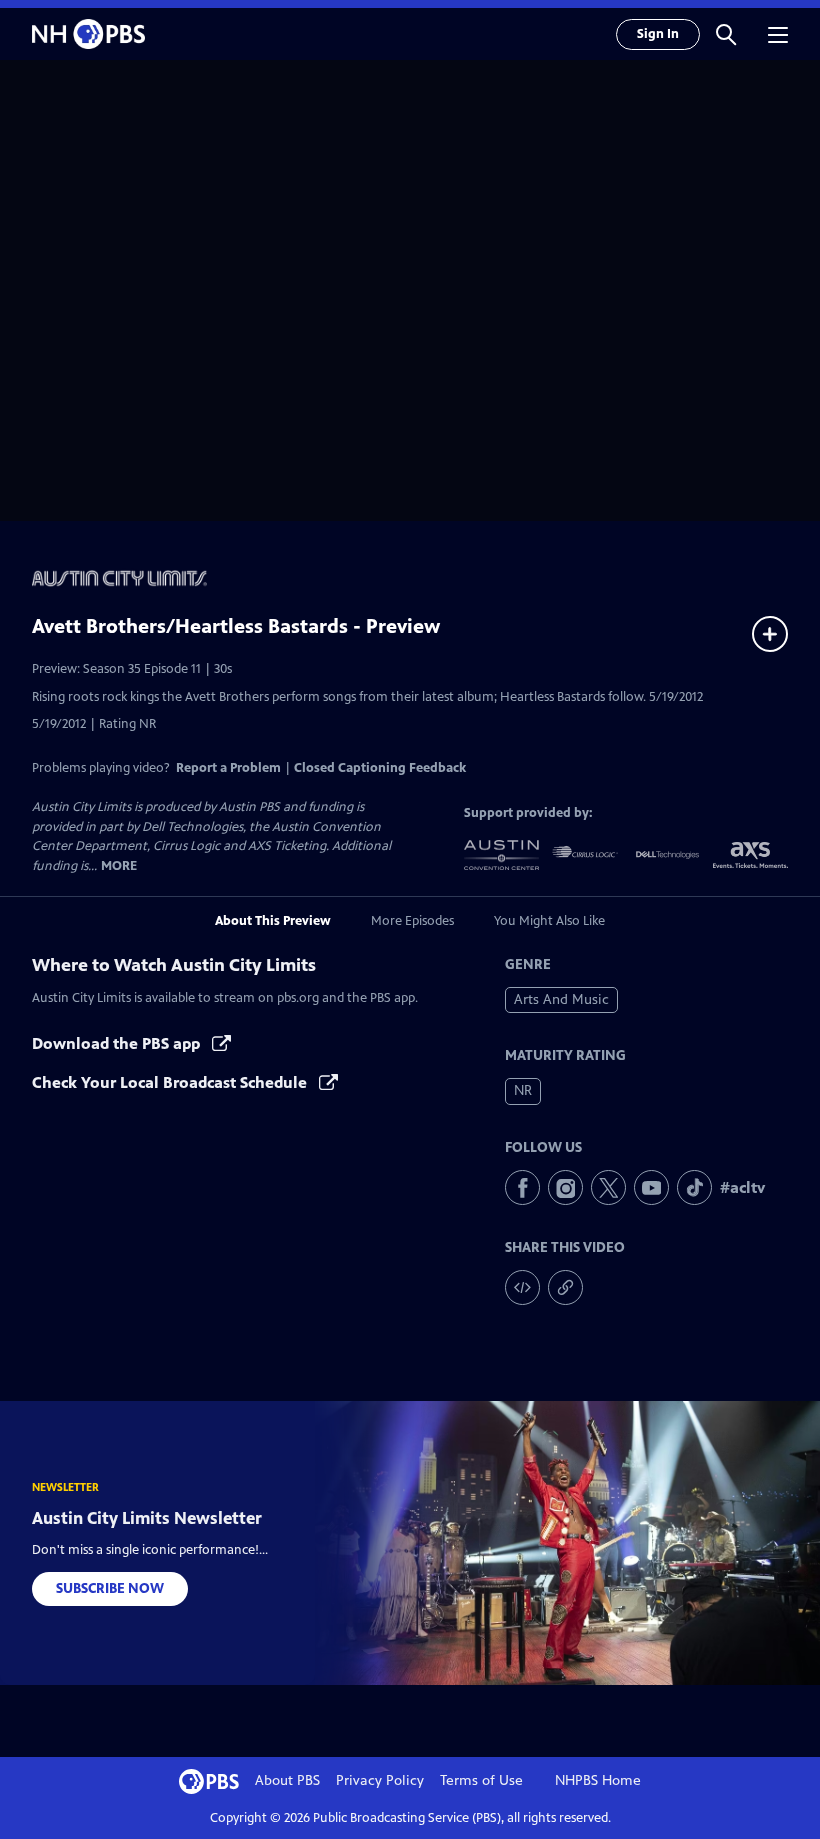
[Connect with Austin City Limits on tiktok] (694, 1187)
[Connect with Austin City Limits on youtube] (651, 1187)
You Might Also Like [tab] (549, 921)
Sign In (658, 34)
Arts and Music (561, 999)
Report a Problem (228, 768)
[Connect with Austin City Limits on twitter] (608, 1187)
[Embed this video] (522, 1287)
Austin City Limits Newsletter (147, 1518)
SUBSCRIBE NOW (110, 1588)
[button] (726, 34)
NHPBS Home (598, 1780)
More (119, 866)
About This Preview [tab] (273, 921)
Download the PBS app (118, 1043)
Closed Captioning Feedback (380, 768)
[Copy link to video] (565, 1287)
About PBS (287, 1780)
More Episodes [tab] (412, 921)
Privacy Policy (380, 1780)
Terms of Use (481, 1780)
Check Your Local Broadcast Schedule (171, 1082)
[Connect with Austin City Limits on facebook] (522, 1187)
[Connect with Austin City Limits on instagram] (565, 1187)
